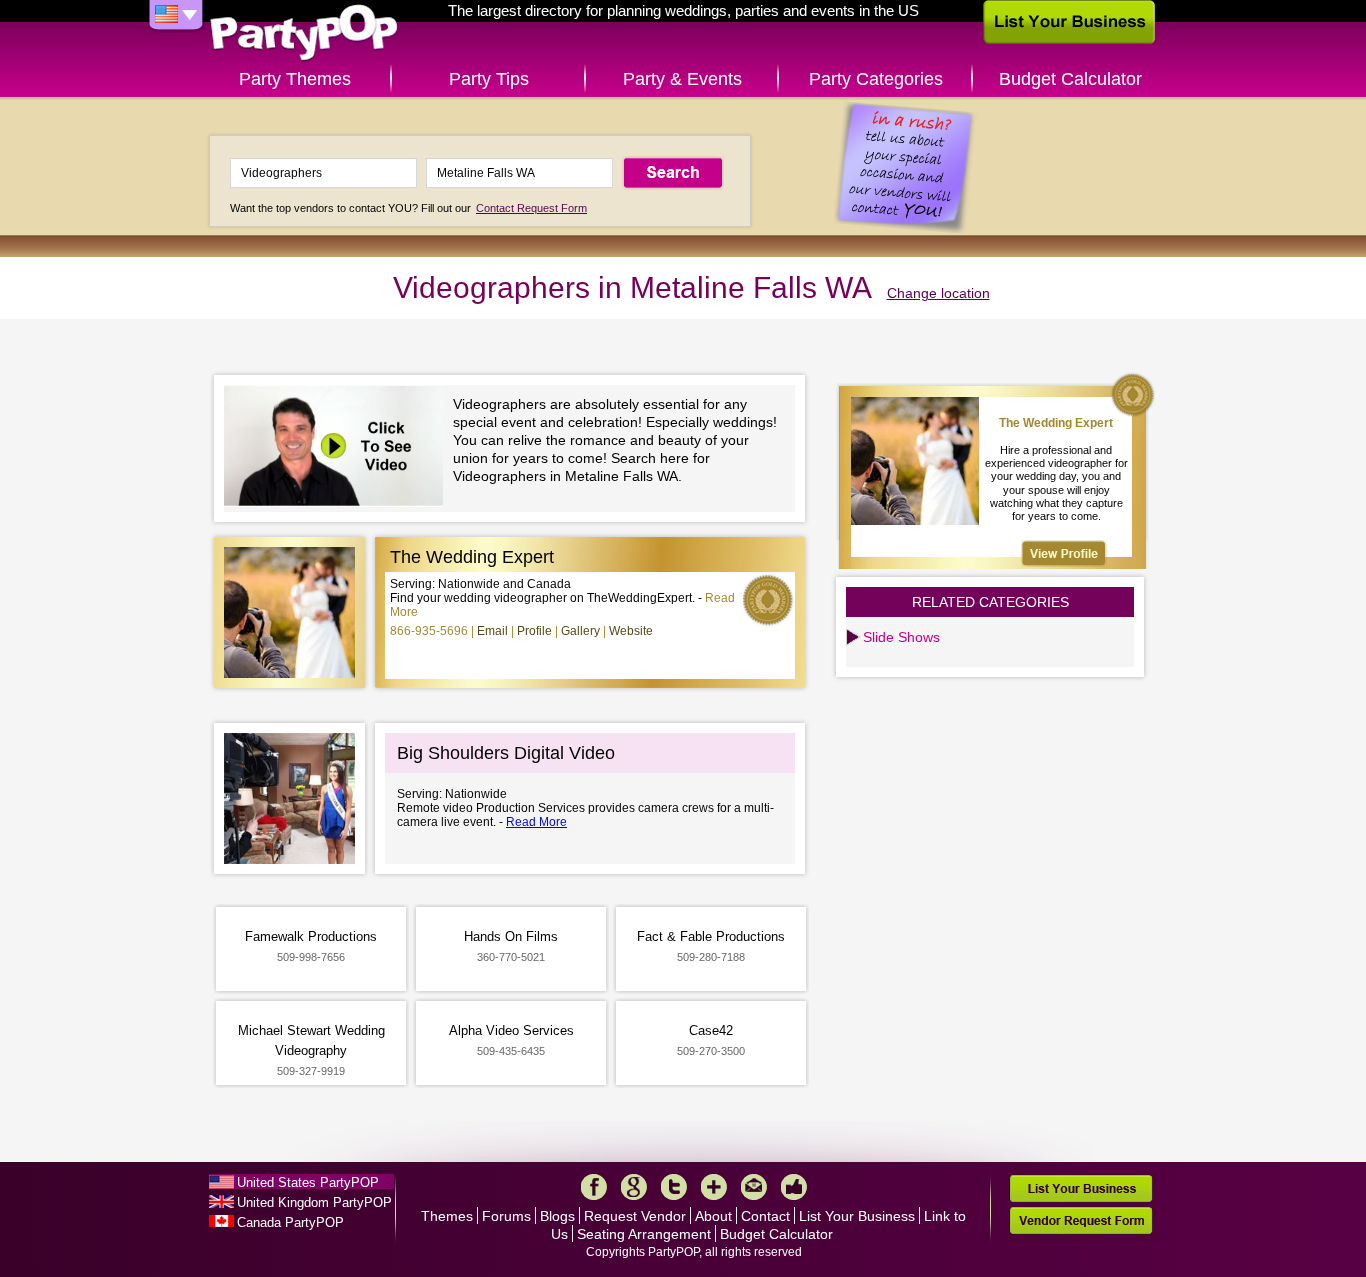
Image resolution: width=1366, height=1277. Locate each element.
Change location (938, 293)
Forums (506, 1216)
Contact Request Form (531, 208)
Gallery (580, 631)
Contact (765, 1216)
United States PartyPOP (308, 1182)
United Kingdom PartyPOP (314, 1202)
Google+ (634, 1187)
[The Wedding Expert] (1064, 553)
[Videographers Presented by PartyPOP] (338, 448)
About (713, 1216)
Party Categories (876, 79)
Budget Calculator (1070, 79)
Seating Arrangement (644, 1234)
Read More (536, 822)
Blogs (557, 1216)
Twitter (674, 1187)
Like (794, 1187)
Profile (534, 631)
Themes (447, 1216)
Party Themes (295, 79)
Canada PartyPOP (290, 1222)
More (714, 1187)
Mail (754, 1187)
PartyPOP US (304, 33)
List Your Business (857, 1216)
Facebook (594, 1187)
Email (492, 631)
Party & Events (682, 79)
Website (631, 631)
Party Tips (489, 79)
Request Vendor (635, 1216)
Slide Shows (901, 637)
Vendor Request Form (1081, 1220)
